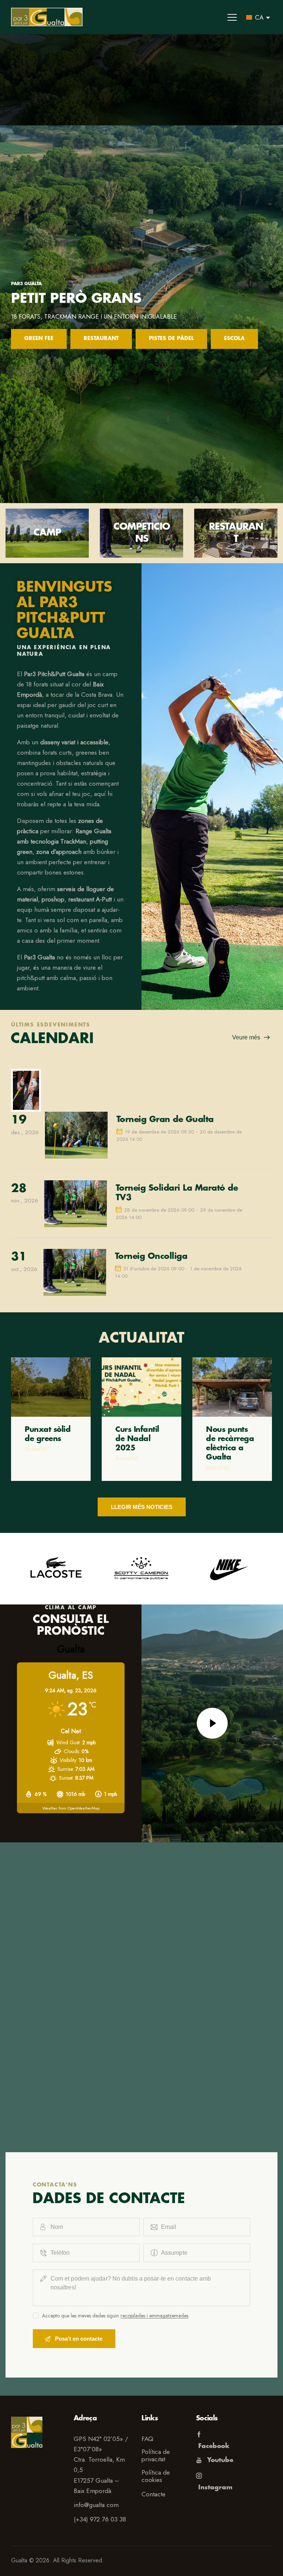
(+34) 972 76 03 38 (100, 2519)
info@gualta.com (96, 2505)
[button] (232, 17)
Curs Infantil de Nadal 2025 (137, 1439)
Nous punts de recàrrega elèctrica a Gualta (230, 1443)
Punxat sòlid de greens (48, 1434)
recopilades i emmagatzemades (154, 2316)
